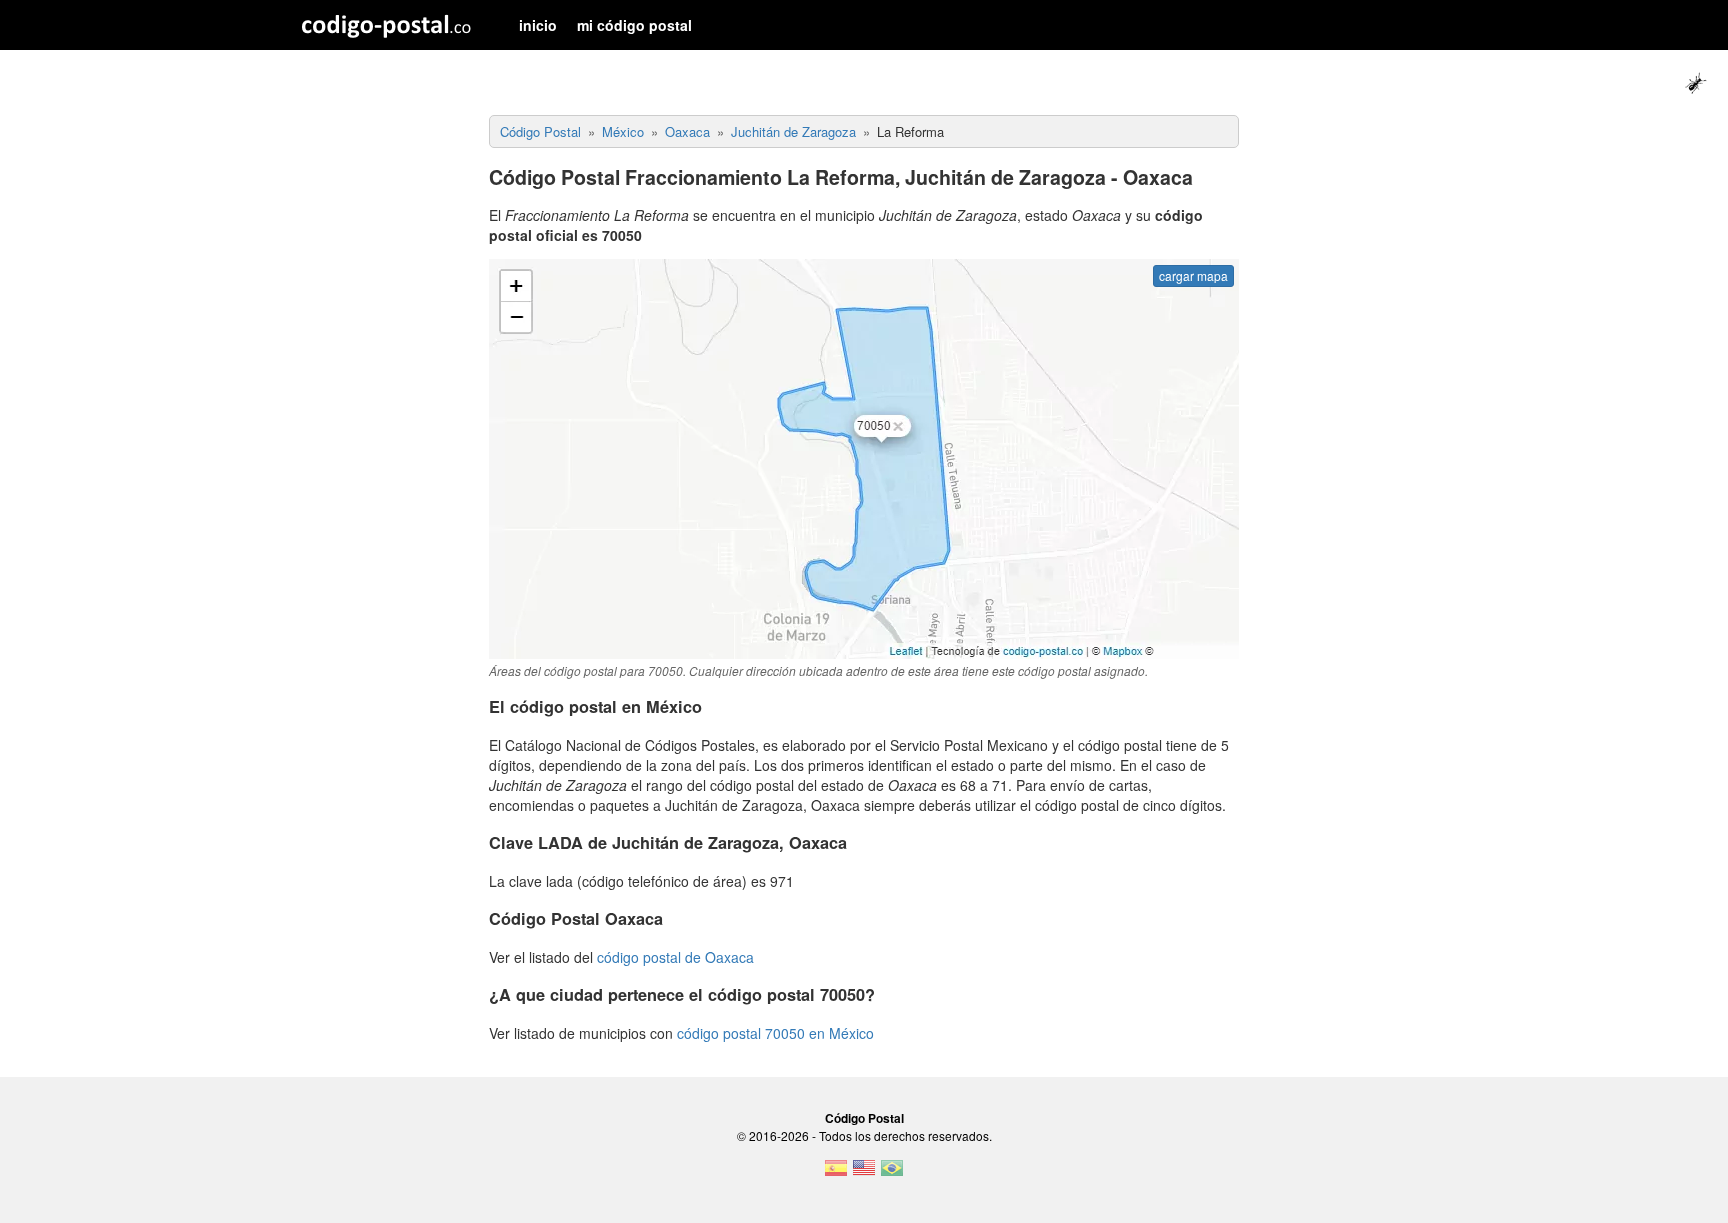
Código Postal (864, 1118)
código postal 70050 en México (775, 1033)
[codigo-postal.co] (386, 25)
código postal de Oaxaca (675, 957)
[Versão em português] (892, 1174)
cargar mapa (1193, 275)
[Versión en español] (836, 1174)
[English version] (864, 1174)
